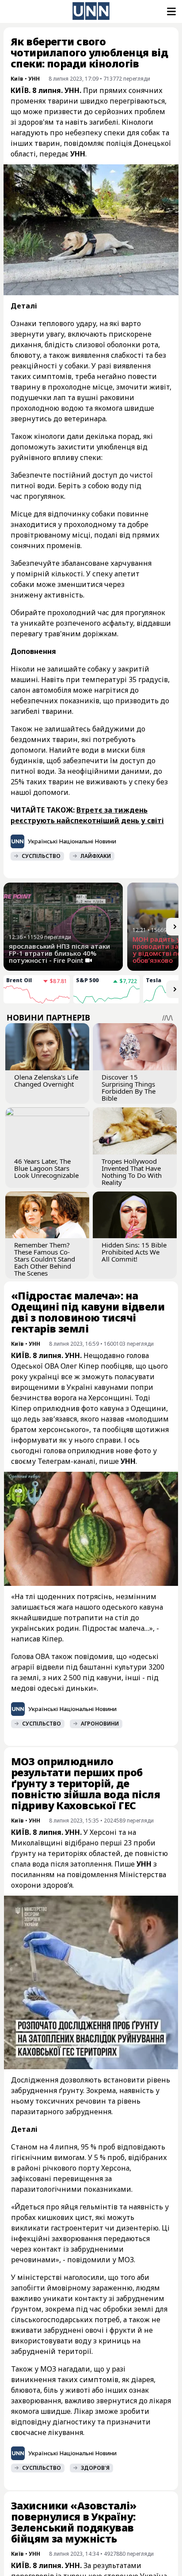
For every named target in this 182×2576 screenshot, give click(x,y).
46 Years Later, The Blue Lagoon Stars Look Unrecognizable (46, 1168)
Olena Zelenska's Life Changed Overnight (46, 1080)
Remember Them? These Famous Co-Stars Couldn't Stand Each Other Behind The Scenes (45, 1259)
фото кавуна (102, 1408)
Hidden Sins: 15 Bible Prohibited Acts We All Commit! (134, 1252)
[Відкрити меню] (171, 11)
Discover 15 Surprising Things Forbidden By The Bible (129, 1088)
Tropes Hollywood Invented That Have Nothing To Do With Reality (132, 1172)
